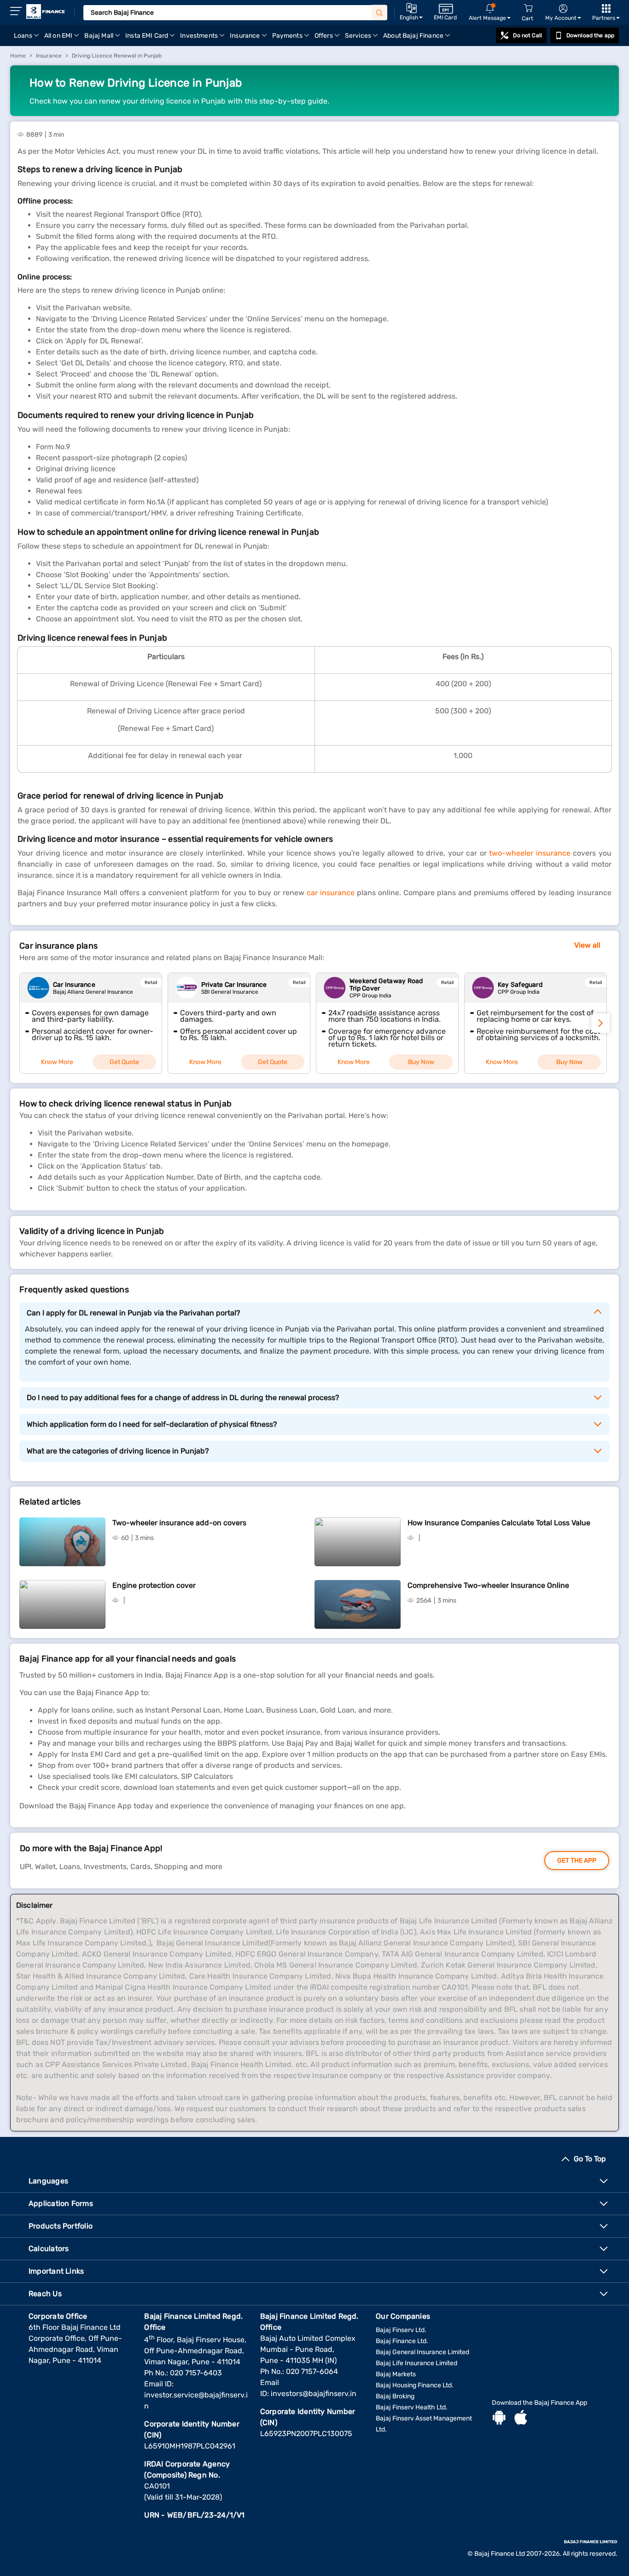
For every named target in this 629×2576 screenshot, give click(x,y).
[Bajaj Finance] (46, 12)
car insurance (331, 893)
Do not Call (527, 35)
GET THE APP (577, 1861)
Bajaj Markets (396, 2374)
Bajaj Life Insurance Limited (416, 2363)
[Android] (499, 2419)
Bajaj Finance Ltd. (402, 2341)
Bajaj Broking (395, 2396)
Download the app (590, 35)
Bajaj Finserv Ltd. (401, 2330)
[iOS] (521, 2419)
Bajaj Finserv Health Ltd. (412, 2407)
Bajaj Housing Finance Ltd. (415, 2385)
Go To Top (590, 2159)
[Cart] (528, 9)
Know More (57, 1062)
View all (587, 945)
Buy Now (421, 1062)
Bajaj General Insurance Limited (422, 2352)
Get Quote (124, 1062)
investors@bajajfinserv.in (314, 2394)
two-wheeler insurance (530, 853)
